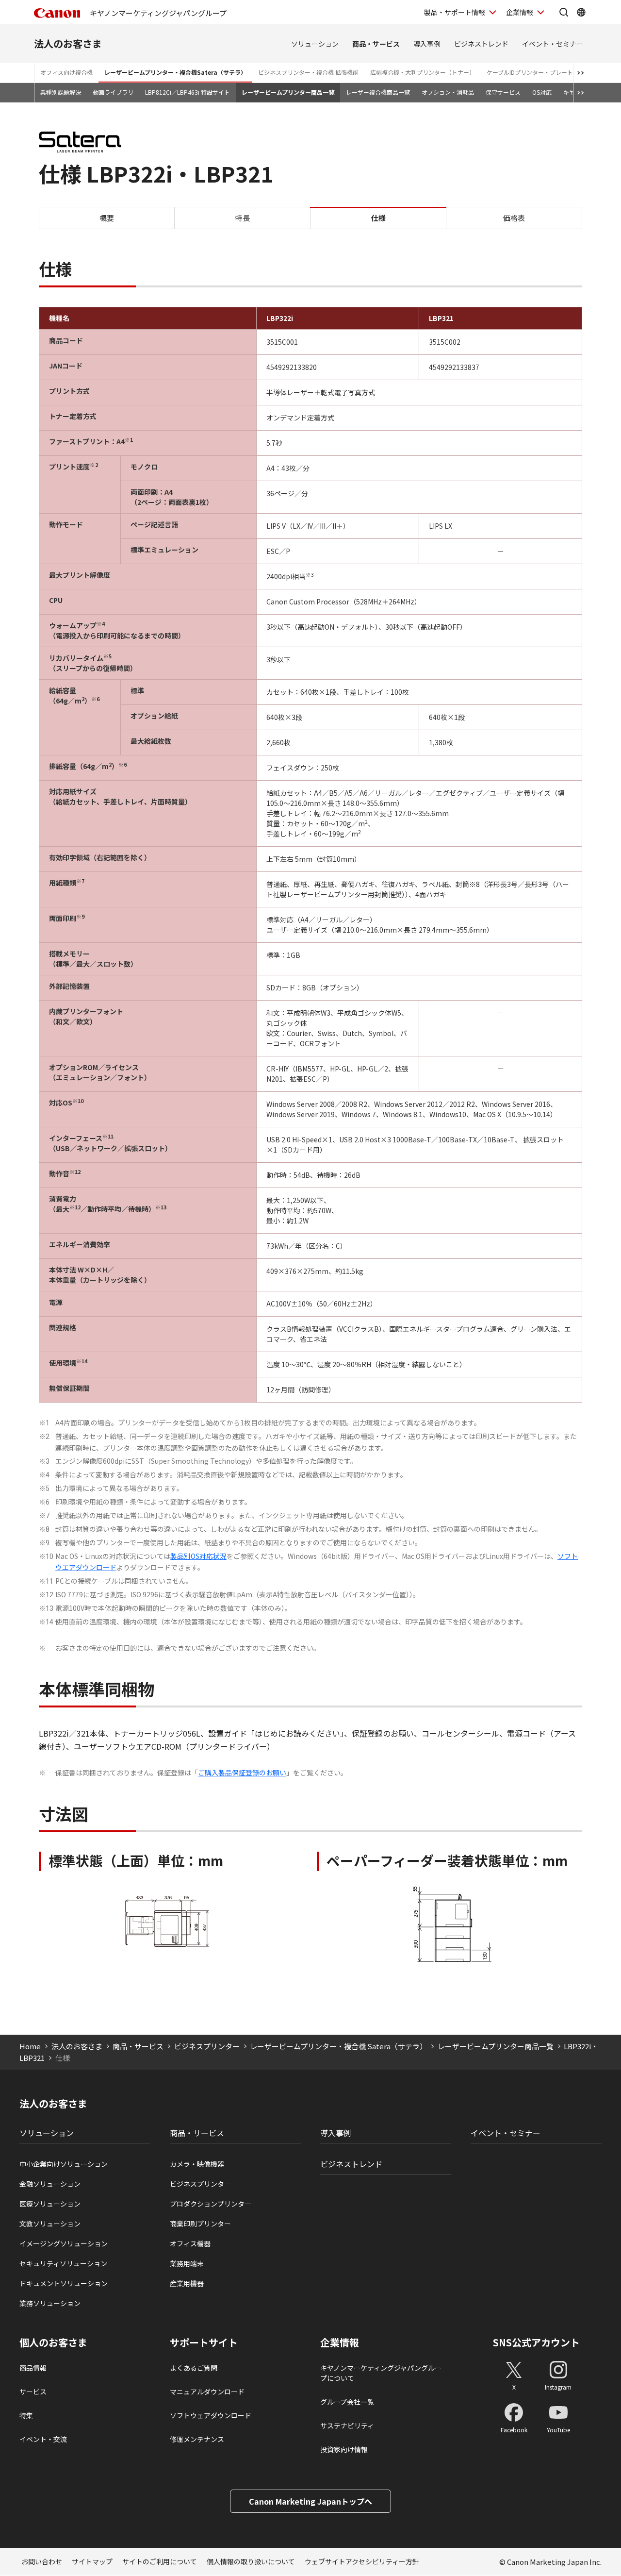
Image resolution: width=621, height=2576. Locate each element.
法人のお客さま (68, 43)
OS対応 (542, 92)
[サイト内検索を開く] (564, 12)
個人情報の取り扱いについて (251, 2561)
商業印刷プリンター (200, 2224)
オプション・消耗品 (448, 92)
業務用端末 (187, 2263)
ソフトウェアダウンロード (211, 2415)
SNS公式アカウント (536, 2342)
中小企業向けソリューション (64, 2164)
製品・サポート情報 (455, 12)
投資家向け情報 (344, 2449)
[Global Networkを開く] (581, 12)
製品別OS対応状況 (198, 1556)
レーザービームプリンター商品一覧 (288, 92)
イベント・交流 (43, 2439)
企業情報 (520, 12)
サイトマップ (92, 2561)
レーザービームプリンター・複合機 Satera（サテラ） (338, 2046)
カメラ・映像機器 (197, 2164)
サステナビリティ (347, 2425)
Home (30, 2046)
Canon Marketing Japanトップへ (310, 2501)
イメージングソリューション (64, 2243)
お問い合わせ (42, 2561)
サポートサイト (204, 2342)
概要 (107, 218)
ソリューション (315, 44)
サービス (33, 2392)
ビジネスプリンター (207, 2046)
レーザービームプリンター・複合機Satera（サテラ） (175, 72)
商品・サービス (376, 44)
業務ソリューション (50, 2303)
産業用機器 (187, 2283)
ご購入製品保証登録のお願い (242, 1773)
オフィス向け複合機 (66, 72)
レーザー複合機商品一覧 (378, 92)
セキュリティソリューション (63, 2263)
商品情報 (33, 2368)
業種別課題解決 (61, 92)
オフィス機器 (190, 2243)
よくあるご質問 (194, 2368)
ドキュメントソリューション (64, 2283)
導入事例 (427, 44)
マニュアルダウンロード (207, 2392)
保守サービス (503, 92)
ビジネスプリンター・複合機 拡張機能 (308, 72)
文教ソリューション (50, 2224)
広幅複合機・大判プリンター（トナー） (423, 72)
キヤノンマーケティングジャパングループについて (381, 2373)
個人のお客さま (53, 2342)
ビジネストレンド (481, 44)
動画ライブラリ (113, 92)
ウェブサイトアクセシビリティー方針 (362, 2561)
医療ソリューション (50, 2204)
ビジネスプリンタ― (200, 2184)
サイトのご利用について (160, 2561)
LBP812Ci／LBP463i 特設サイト (188, 92)
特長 (243, 218)
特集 (26, 2415)
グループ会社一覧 (347, 2402)
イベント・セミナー (553, 44)
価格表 (514, 218)
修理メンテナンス (197, 2439)
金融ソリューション (50, 2184)
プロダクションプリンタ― (211, 2204)
